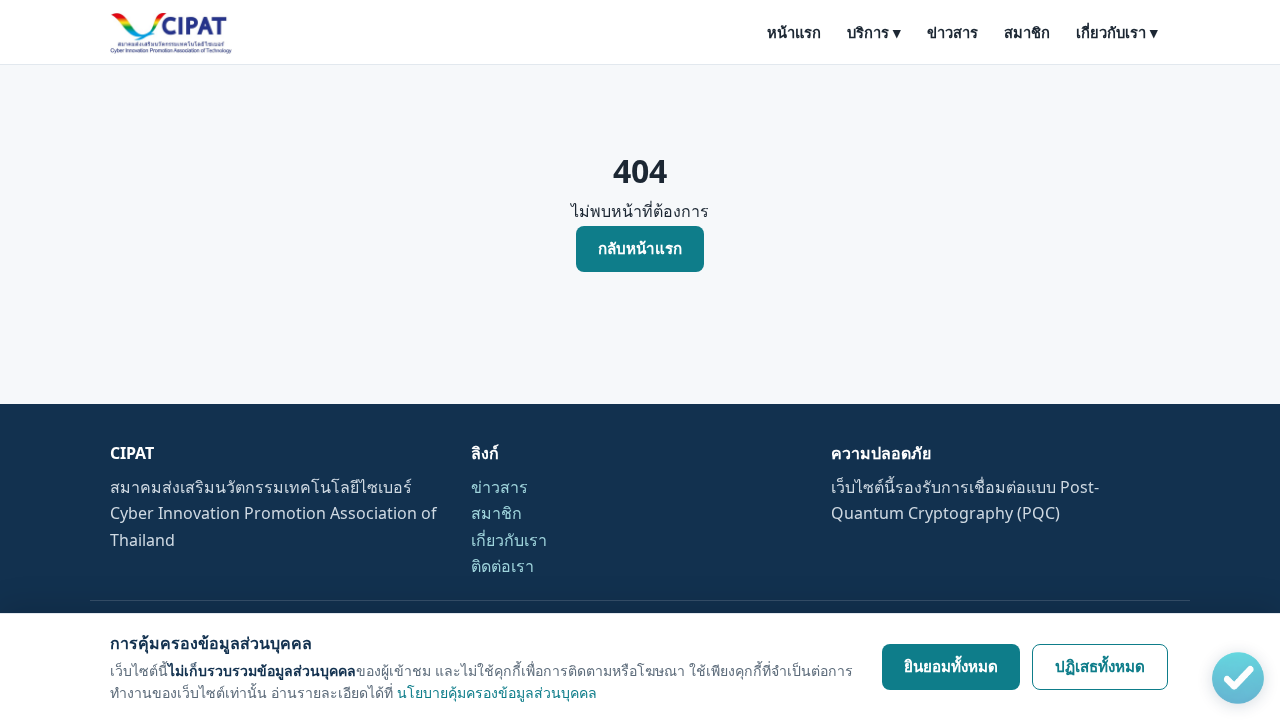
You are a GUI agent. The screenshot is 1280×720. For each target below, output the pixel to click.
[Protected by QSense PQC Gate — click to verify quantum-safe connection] (1238, 678)
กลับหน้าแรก (640, 248)
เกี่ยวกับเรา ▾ (1117, 32)
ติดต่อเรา (502, 566)
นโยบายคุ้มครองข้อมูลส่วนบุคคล (497, 692)
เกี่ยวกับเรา (509, 540)
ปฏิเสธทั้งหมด (1100, 666)
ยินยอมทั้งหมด (951, 666)
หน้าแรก (794, 32)
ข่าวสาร (952, 32)
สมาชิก (1027, 32)
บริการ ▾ (874, 32)
